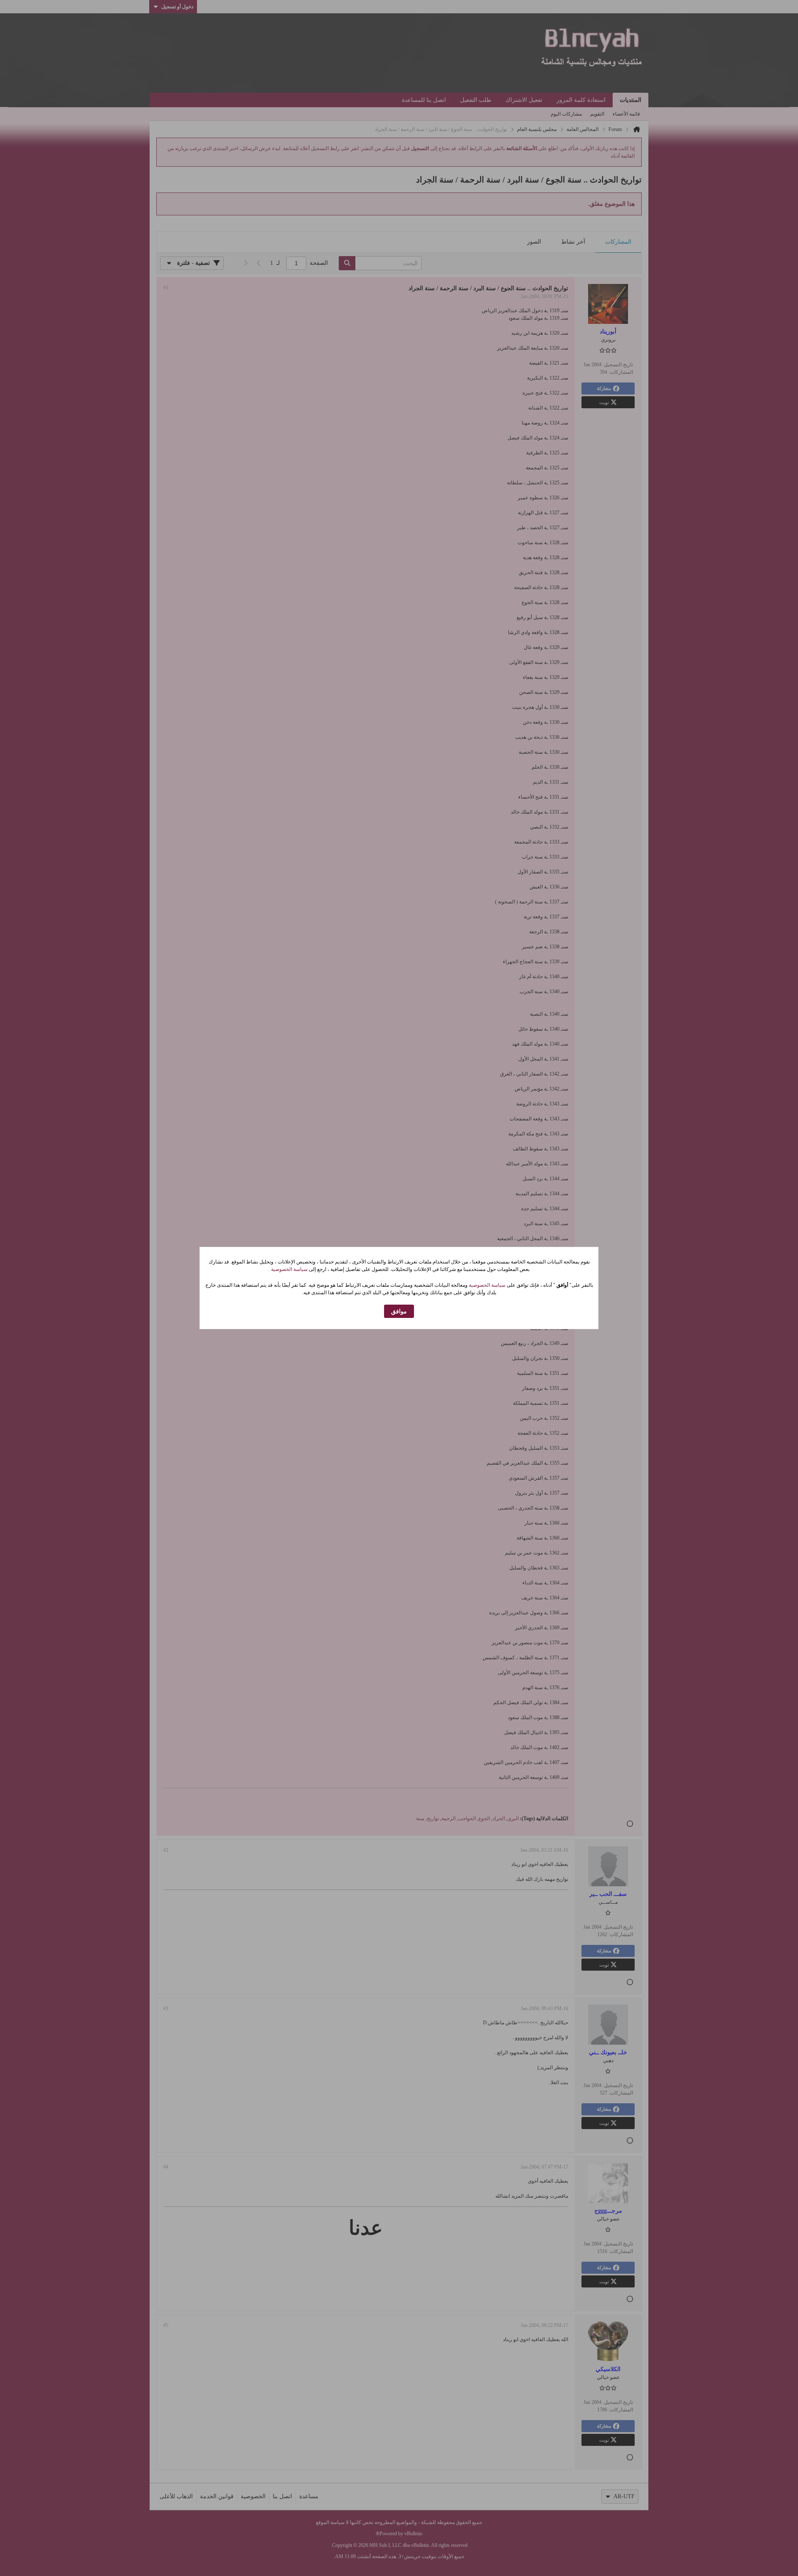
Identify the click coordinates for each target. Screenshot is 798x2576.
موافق (399, 1311)
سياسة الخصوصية (289, 1269)
